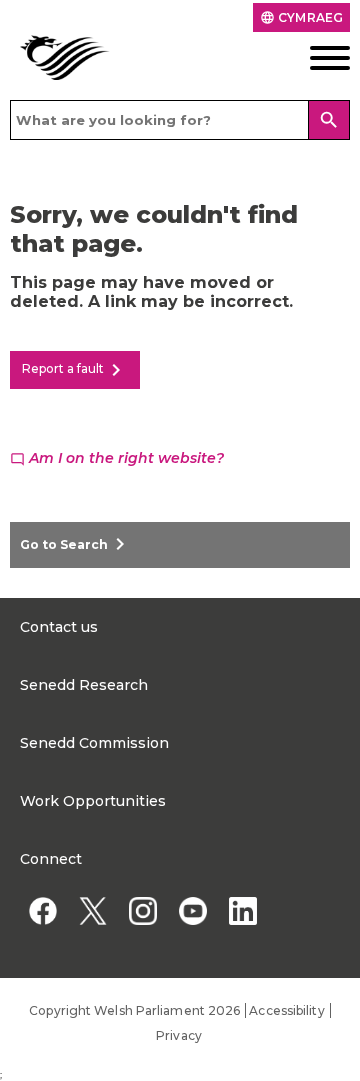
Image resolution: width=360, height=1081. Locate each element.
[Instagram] (142, 910)
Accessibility (286, 1010)
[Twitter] (92, 910)
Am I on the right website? (117, 458)
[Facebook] (42, 910)
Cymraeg (301, 17)
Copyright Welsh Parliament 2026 (134, 1010)
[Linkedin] (242, 910)
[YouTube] (192, 910)
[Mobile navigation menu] (315, 58)
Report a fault (75, 370)
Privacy (179, 1035)
